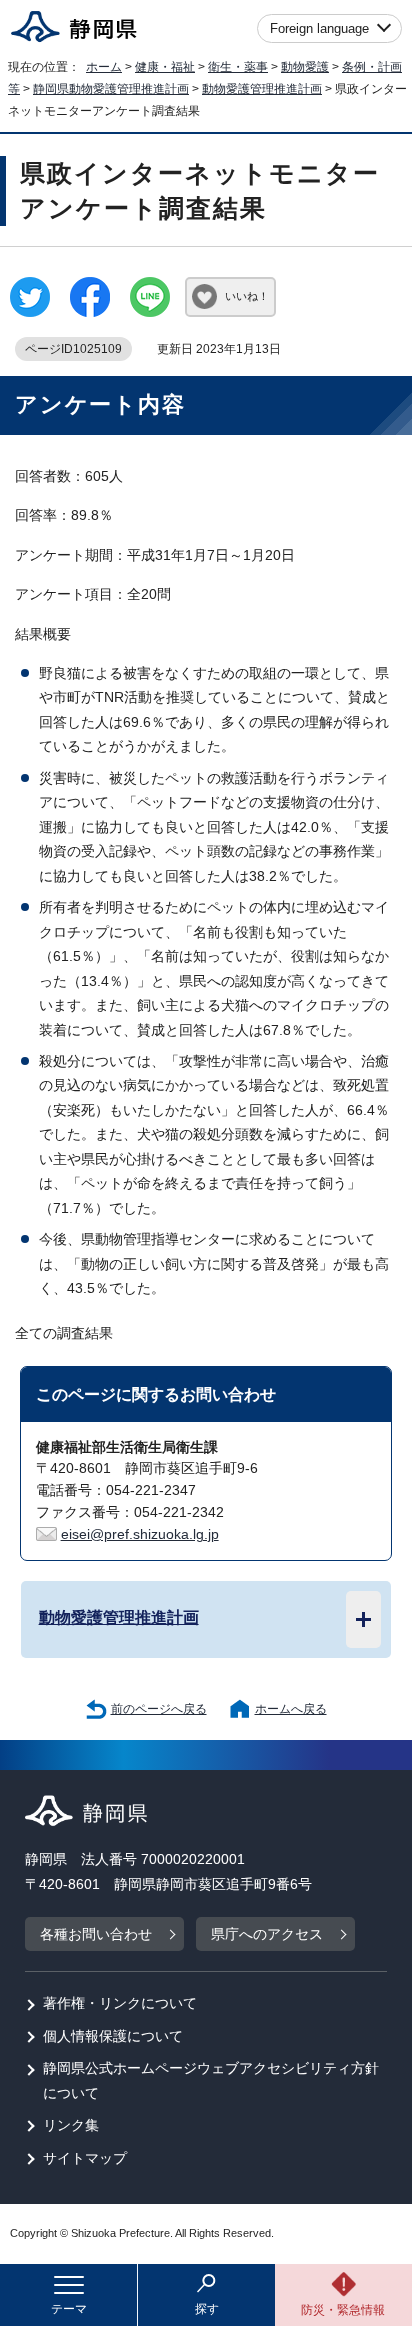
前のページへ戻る (159, 1709)
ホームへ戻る (291, 1709)
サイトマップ (85, 2158)
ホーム (104, 67)
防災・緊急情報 (343, 2310)
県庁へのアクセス (267, 1934)
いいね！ (247, 296)
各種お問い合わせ (96, 1934)
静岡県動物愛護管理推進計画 (111, 89)
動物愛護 (305, 67)
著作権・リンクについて (120, 2003)
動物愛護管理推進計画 (262, 89)
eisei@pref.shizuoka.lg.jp (140, 1534)
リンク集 (71, 2125)
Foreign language (319, 28)
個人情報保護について (113, 2036)
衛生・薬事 (238, 67)
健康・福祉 (165, 67)
